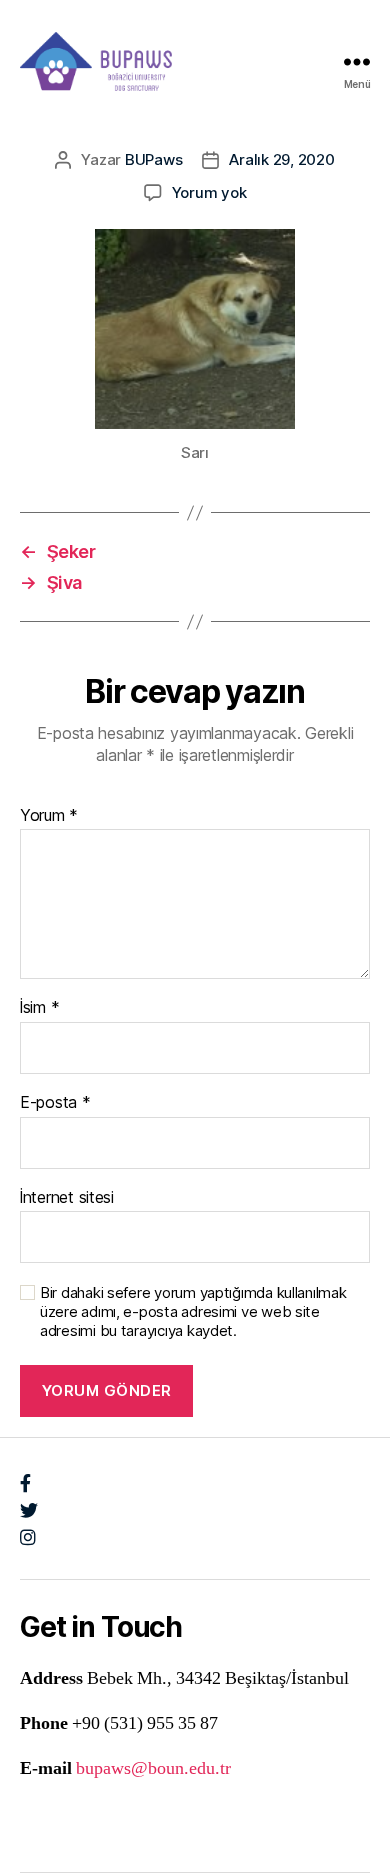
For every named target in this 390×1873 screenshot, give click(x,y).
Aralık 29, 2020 (281, 159)
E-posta (55, 1103)
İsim (39, 1008)
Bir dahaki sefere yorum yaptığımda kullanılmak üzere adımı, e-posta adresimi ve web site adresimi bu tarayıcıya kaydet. (193, 1312)
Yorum (49, 816)
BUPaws (153, 159)
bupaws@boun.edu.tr (153, 1768)
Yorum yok (209, 192)
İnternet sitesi (67, 1198)
